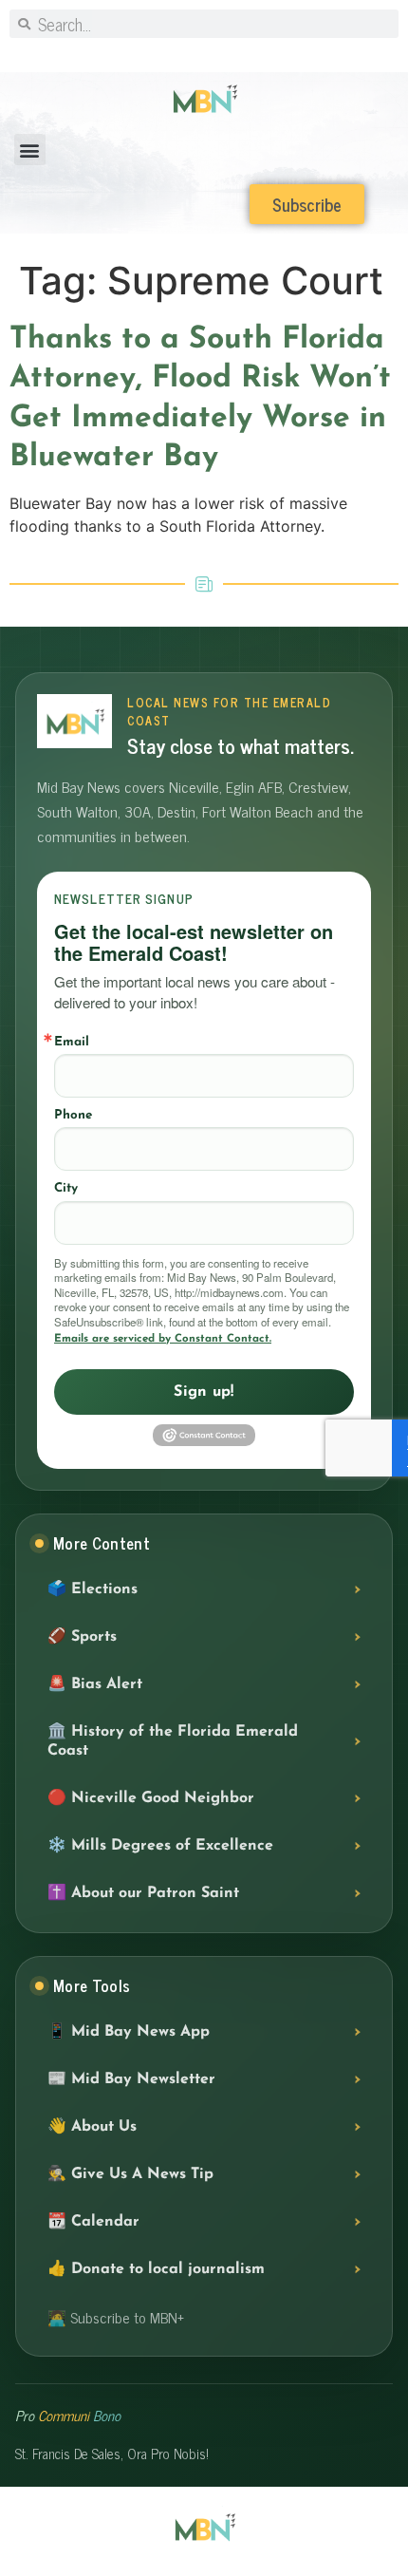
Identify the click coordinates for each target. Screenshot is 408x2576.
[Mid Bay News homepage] (74, 721)
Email (72, 1042)
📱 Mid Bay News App (129, 2032)
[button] (30, 150)
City (66, 1188)
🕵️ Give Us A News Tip (130, 2174)
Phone (73, 1115)
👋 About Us (92, 2127)
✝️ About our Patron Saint (143, 1893)
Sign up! (204, 1392)
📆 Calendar (93, 2222)
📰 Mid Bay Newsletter (131, 2079)
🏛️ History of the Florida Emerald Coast (173, 1741)
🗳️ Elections (93, 1589)
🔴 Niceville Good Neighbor (151, 1798)
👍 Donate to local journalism (156, 2269)
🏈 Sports (82, 1637)
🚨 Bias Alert (95, 1684)
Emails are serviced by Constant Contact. (163, 1339)
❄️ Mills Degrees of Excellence (160, 1846)
